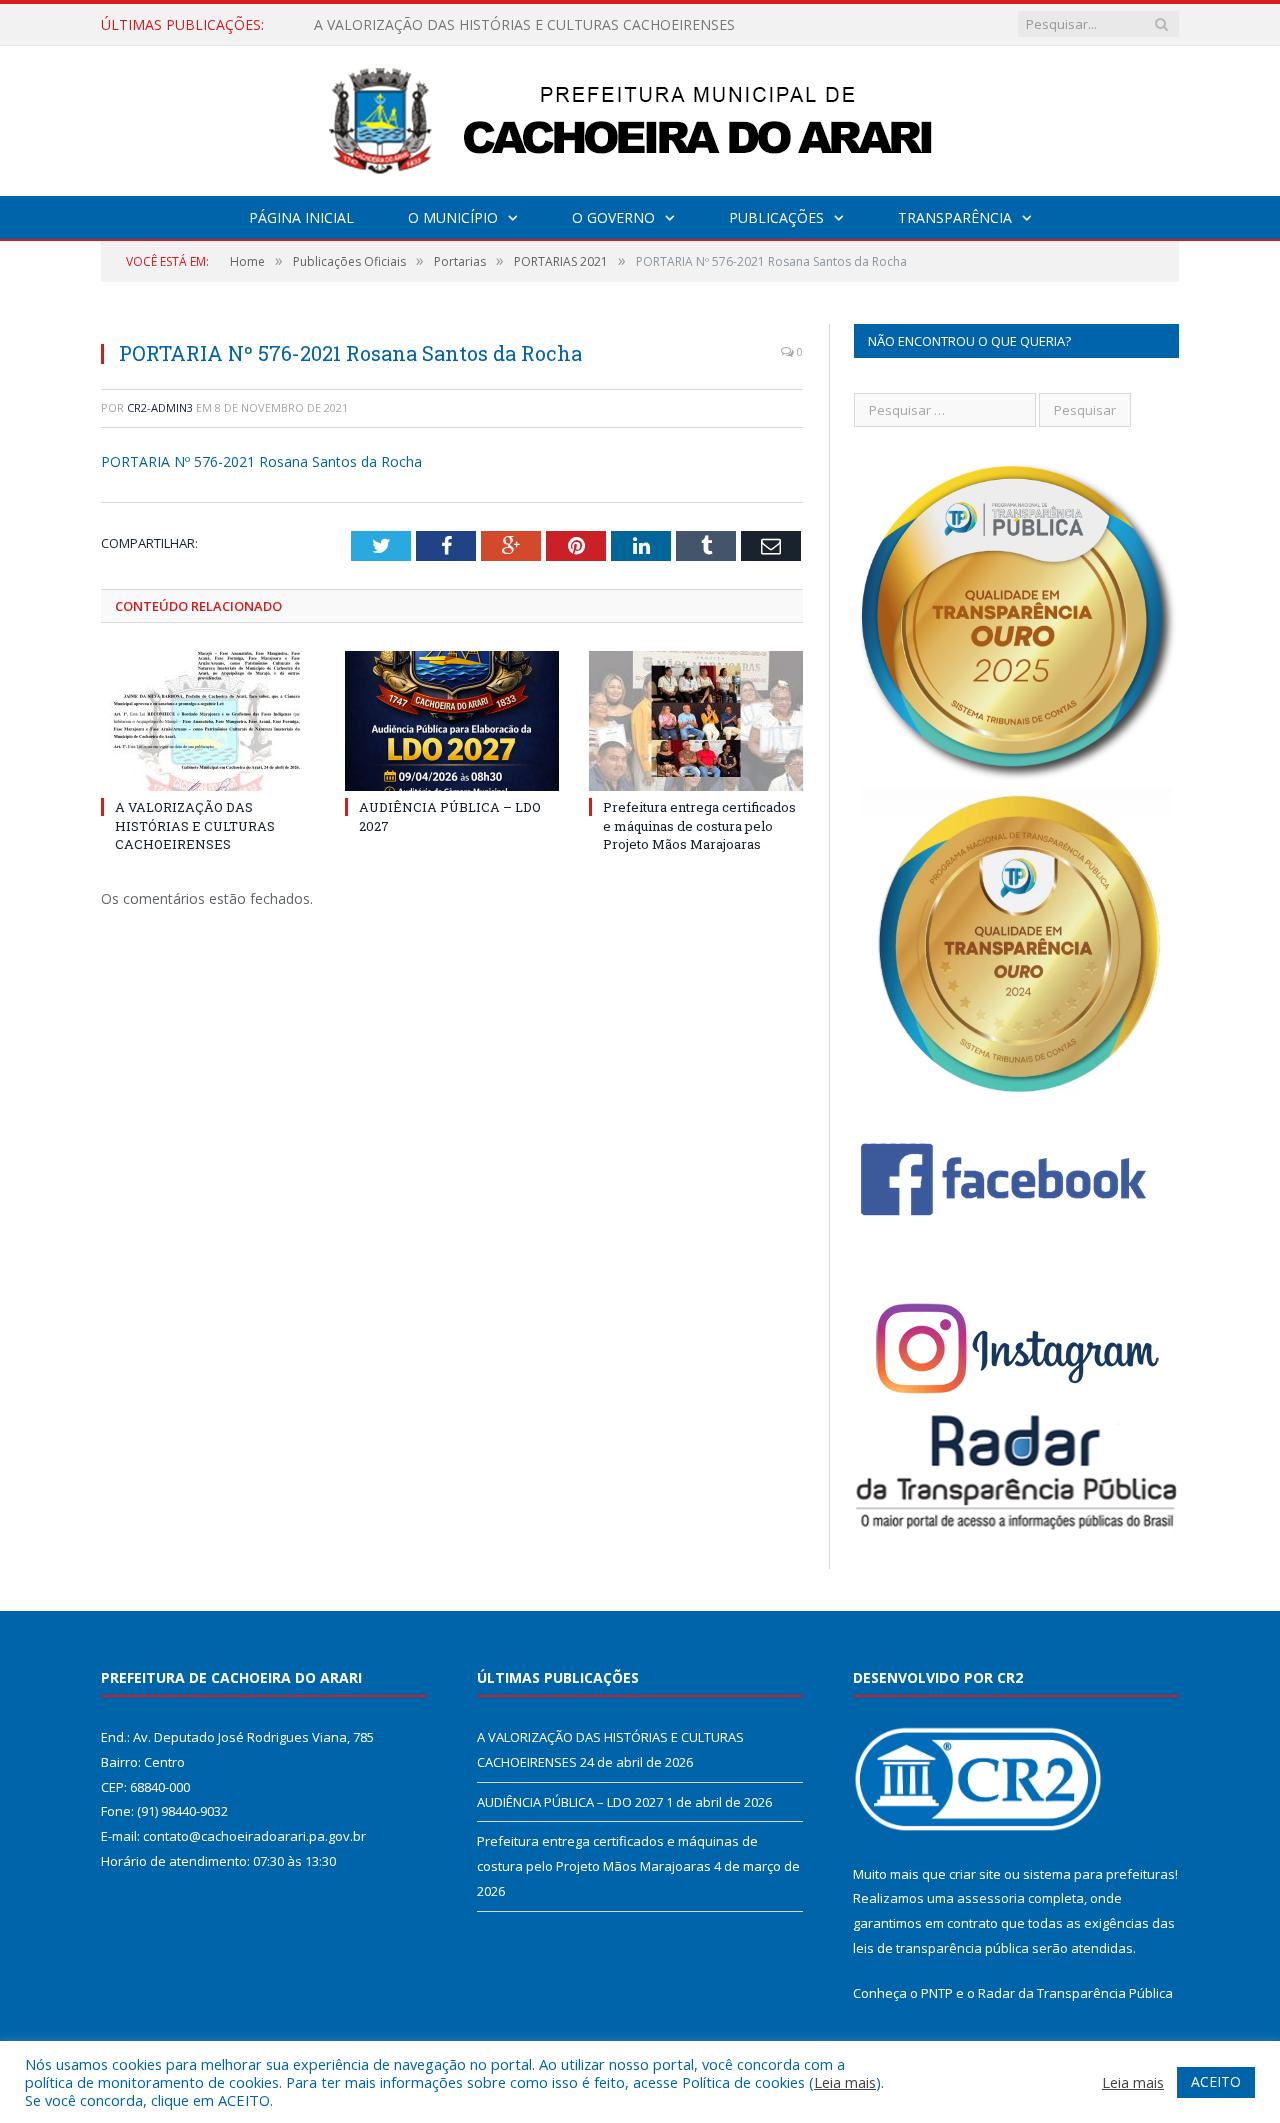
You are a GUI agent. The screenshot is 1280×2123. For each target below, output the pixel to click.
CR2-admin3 (160, 407)
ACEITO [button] (1216, 2081)
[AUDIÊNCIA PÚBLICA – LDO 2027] (452, 721)
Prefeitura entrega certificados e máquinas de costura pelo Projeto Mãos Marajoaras (699, 825)
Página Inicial (301, 217)
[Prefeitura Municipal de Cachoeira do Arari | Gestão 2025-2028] (640, 116)
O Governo (613, 217)
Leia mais (845, 2082)
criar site (975, 1874)
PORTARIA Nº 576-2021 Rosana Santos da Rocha (261, 461)
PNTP (937, 1993)
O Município (453, 217)
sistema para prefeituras (1099, 1874)
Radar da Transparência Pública (1075, 1993)
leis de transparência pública (941, 1948)
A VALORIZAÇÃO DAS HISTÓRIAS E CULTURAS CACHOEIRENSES (195, 825)
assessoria (991, 1898)
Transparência (955, 217)
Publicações (776, 217)
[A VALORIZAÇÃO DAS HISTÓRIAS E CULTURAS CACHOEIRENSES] (208, 721)
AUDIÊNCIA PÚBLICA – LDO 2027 (424, 25)
